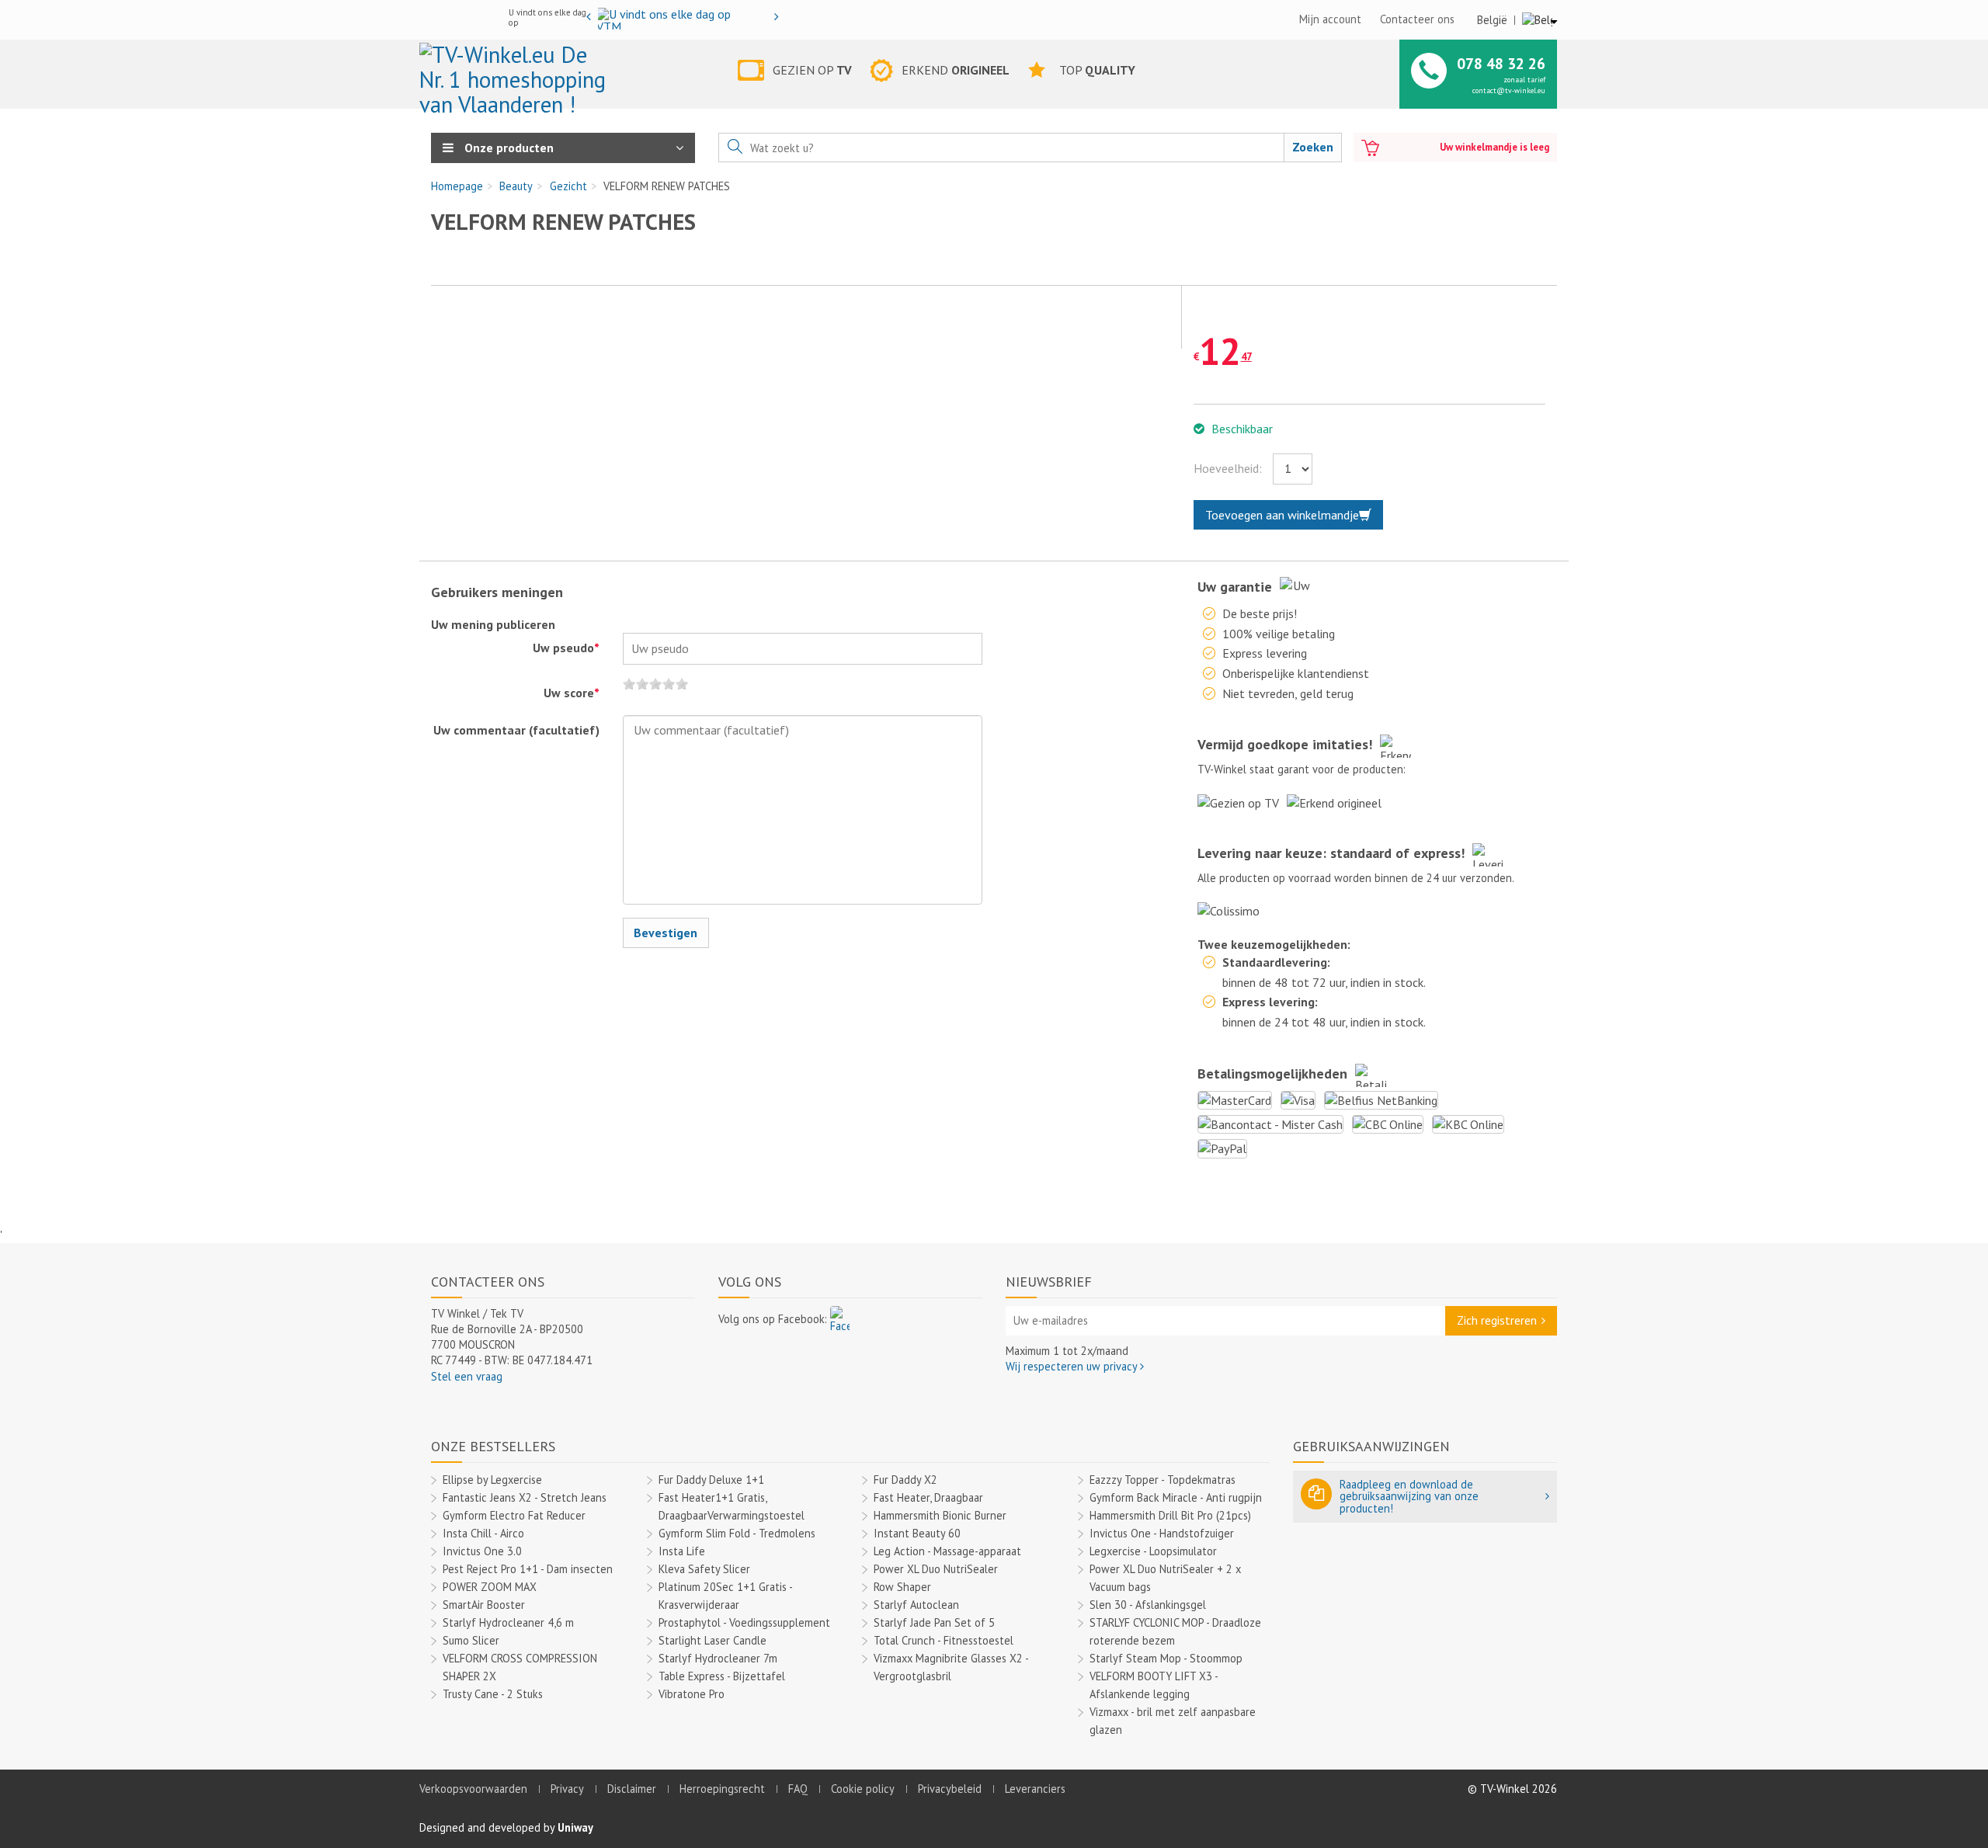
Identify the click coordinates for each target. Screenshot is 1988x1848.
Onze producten (507, 148)
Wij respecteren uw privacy (1073, 1366)
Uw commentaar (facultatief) (516, 730)
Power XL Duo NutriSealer (936, 1569)
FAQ (798, 1789)
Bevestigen (666, 933)
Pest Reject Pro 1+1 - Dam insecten (528, 1569)
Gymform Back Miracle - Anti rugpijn (1176, 1497)
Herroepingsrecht (722, 1789)
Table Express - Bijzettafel (722, 1676)
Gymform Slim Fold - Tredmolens (737, 1533)
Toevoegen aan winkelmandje (1282, 515)
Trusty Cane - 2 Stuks (493, 1694)
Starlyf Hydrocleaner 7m (718, 1658)
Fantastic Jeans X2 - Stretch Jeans (525, 1497)
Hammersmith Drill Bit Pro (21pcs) (1170, 1515)
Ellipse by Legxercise (492, 1480)
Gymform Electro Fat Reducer (514, 1515)
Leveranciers (1035, 1789)
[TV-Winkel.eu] (515, 73)
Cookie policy (863, 1789)
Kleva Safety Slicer (704, 1569)
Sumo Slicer (471, 1640)
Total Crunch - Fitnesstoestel (944, 1640)
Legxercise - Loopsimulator (1153, 1551)
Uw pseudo (566, 648)
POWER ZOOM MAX (490, 1587)
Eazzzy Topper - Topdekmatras (1163, 1480)
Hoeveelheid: (1228, 468)
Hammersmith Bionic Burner (940, 1515)
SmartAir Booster (484, 1605)
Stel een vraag (467, 1376)
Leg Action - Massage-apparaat (947, 1551)
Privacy (567, 1789)
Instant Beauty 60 (917, 1533)
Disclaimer (632, 1789)
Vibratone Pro (692, 1694)
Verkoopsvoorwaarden (473, 1789)
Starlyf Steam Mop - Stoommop (1166, 1658)
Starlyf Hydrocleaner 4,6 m (508, 1622)
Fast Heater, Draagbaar (928, 1497)
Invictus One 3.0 (482, 1551)
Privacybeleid (950, 1789)
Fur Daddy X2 (905, 1480)
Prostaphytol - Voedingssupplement (744, 1622)
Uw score (572, 693)
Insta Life (682, 1551)
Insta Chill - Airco (483, 1533)
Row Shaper (902, 1587)
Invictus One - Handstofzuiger (1162, 1533)
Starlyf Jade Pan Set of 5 (934, 1622)
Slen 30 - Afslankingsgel (1148, 1605)
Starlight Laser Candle (712, 1640)
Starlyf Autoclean (916, 1605)
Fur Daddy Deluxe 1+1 (711, 1480)
